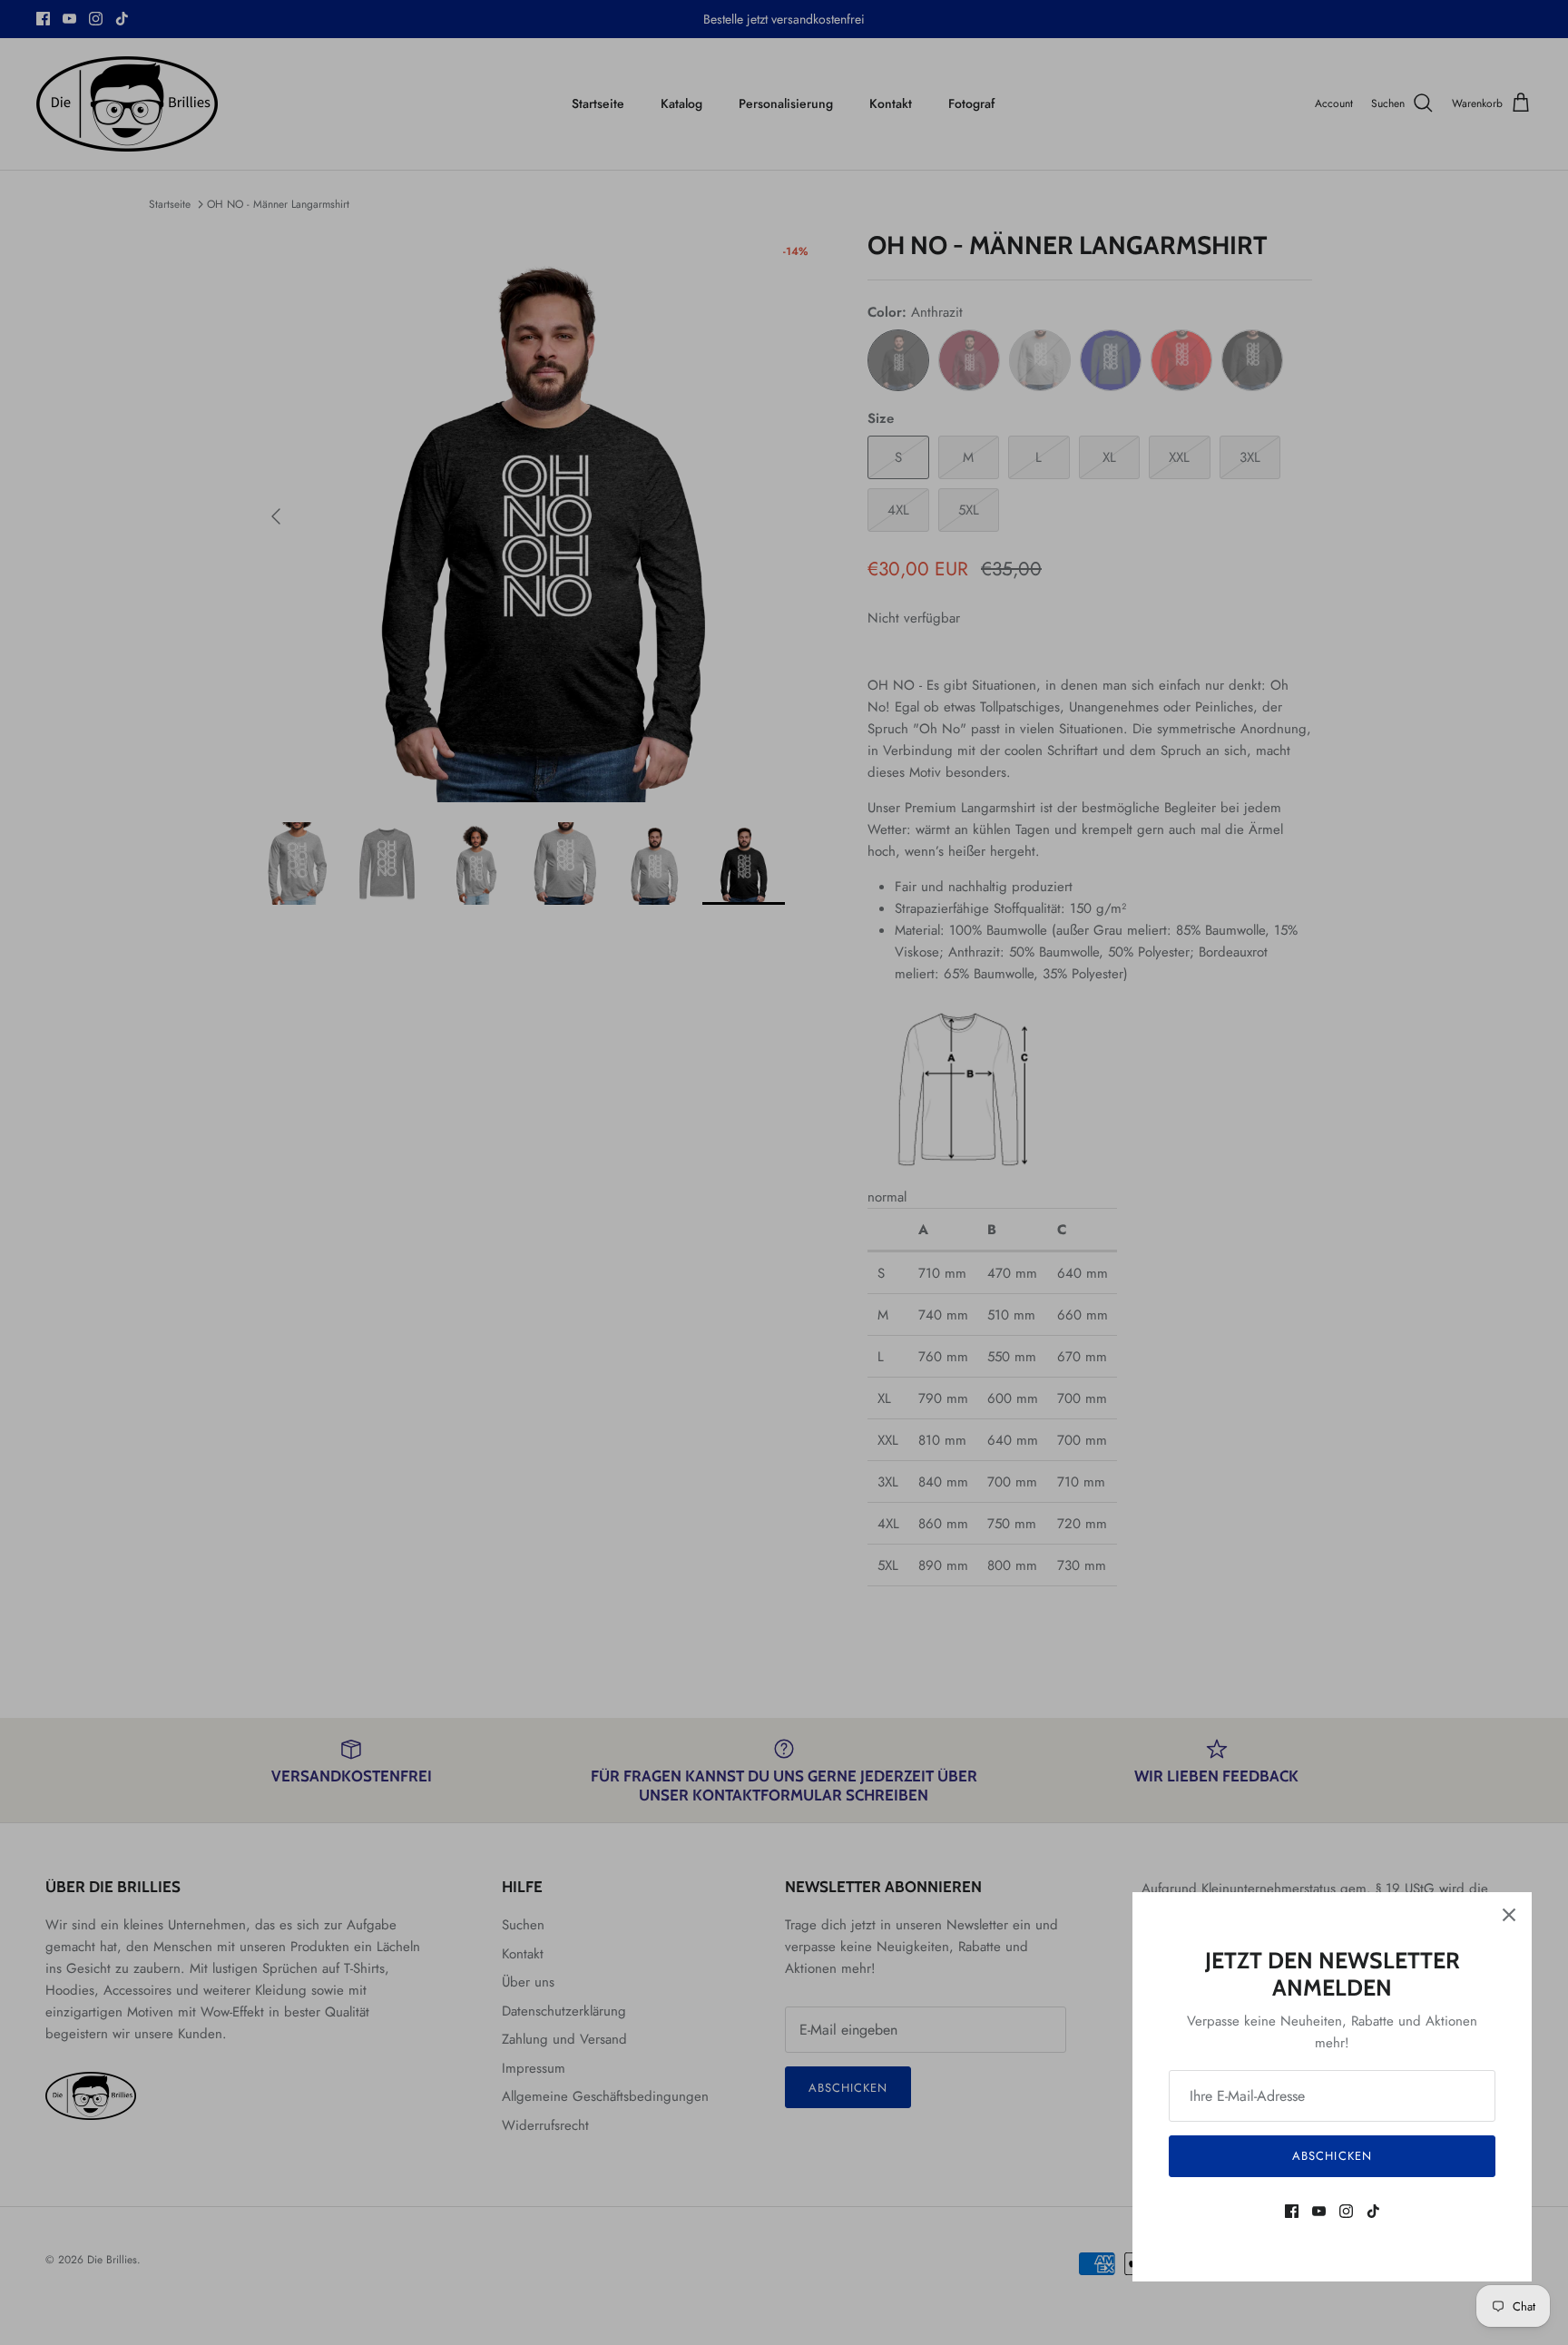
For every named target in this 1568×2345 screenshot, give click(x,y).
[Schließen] (1509, 1915)
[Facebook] (1292, 2211)
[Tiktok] (1373, 2211)
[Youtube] (1319, 2211)
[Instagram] (1346, 2211)
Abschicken (1332, 2156)
